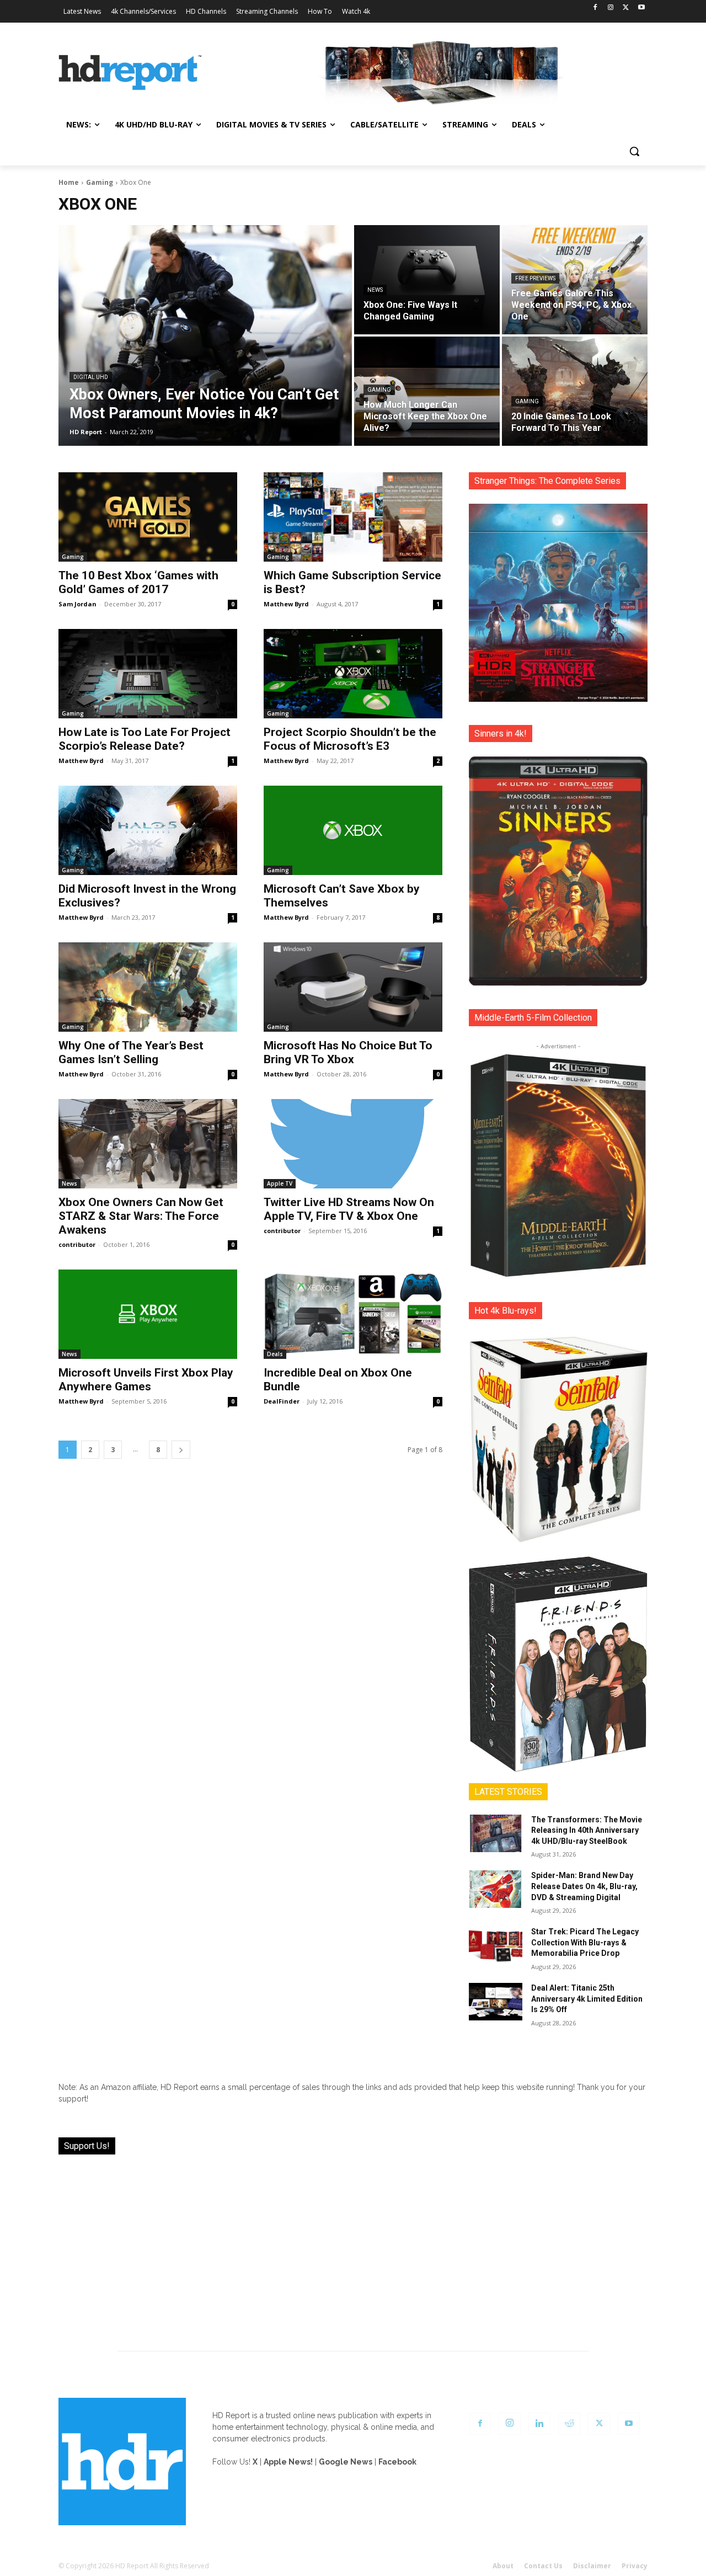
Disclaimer (592, 2566)
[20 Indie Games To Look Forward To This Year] (575, 391)
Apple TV (280, 1183)
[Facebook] (595, 8)
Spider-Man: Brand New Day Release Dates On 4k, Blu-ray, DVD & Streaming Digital (584, 1886)
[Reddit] (569, 2424)
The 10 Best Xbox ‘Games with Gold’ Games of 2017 (138, 582)
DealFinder (282, 1401)
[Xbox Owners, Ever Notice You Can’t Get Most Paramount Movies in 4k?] (205, 335)
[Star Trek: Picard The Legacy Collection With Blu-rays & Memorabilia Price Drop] (496, 1945)
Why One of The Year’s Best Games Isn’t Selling (131, 1052)
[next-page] (181, 1450)
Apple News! (288, 2462)
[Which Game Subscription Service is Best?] (353, 517)
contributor (77, 1244)
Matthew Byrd (286, 604)
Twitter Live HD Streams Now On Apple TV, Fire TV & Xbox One (349, 1209)
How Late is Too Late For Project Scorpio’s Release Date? (145, 739)
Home (69, 182)
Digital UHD (91, 377)
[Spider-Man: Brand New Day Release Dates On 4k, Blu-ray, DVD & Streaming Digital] (496, 1889)
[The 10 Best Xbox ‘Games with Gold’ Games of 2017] (148, 517)
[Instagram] (611, 8)
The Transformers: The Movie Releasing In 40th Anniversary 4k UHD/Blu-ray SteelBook (587, 1830)
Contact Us (543, 2566)
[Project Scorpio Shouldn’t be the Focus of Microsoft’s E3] (353, 674)
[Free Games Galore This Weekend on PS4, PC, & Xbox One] (575, 280)
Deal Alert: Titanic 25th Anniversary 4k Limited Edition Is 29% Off (587, 1999)
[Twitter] (626, 8)
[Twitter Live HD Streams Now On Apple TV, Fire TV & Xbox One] (353, 1144)
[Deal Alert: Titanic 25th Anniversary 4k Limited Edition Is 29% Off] (496, 2002)
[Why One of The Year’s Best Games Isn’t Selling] (148, 987)
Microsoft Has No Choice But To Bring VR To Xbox (348, 1052)
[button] (634, 151)
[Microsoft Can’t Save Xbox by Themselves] (353, 830)
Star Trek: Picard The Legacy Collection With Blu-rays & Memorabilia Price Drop (585, 1942)
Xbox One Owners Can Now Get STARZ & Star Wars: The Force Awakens (141, 1216)
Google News (346, 2462)
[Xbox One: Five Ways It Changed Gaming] (427, 280)
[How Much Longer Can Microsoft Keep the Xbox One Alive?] (427, 391)
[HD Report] (130, 73)
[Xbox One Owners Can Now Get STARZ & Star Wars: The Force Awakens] (148, 1144)
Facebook (397, 2462)
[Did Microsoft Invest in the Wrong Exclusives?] (148, 830)
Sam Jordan (77, 604)
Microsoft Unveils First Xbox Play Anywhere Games (146, 1380)
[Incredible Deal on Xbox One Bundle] (353, 1314)
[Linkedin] (539, 2424)
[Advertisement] (353, 2246)
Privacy (635, 2566)
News (375, 290)
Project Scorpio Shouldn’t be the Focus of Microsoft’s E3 (350, 739)
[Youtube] (641, 8)
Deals (275, 1354)
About (503, 2566)
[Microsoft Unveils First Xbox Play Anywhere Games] (148, 1314)
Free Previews (535, 278)
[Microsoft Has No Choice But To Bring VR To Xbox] (353, 987)
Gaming (100, 182)
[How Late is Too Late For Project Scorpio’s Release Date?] (148, 674)
